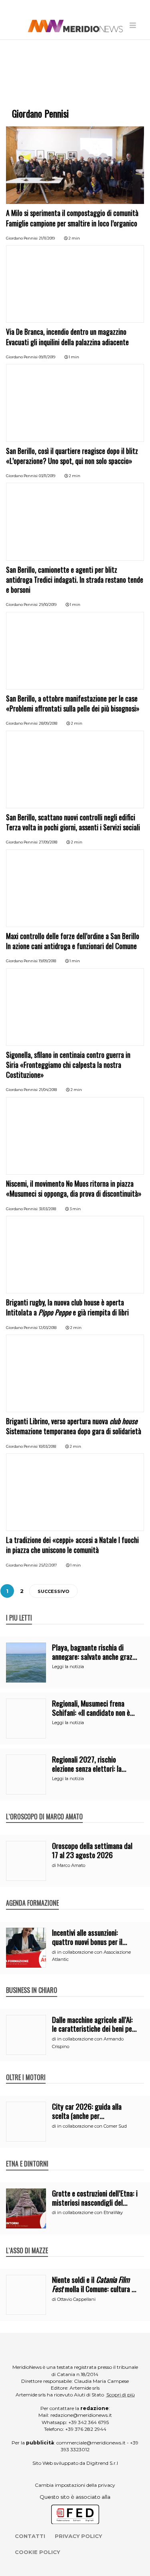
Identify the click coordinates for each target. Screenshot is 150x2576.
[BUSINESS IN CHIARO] (32, 1982)
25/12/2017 (48, 1565)
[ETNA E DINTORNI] (27, 2155)
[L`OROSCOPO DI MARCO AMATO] (44, 1808)
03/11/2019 (47, 476)
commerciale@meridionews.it (91, 2443)
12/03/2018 (48, 1328)
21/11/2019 (47, 238)
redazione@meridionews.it (81, 2415)
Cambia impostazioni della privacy (75, 2485)
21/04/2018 (48, 1090)
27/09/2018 (48, 842)
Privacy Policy (78, 2536)
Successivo (53, 1591)
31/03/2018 (47, 1209)
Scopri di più (121, 2395)
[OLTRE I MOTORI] (26, 2069)
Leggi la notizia (68, 1667)
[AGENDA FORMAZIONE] (32, 1895)
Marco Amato (71, 1865)
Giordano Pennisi (22, 238)
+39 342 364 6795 (89, 2422)
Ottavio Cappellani (76, 2299)
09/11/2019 (47, 357)
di (55, 1865)
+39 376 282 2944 (86, 2429)
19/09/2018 (47, 961)
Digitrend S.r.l (102, 2463)
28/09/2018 (48, 723)
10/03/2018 (47, 1446)
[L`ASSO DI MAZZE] (27, 2242)
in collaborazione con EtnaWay (90, 2212)
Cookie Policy (37, 2552)
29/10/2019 (48, 605)
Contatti (30, 2536)
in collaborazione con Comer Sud (92, 2126)
